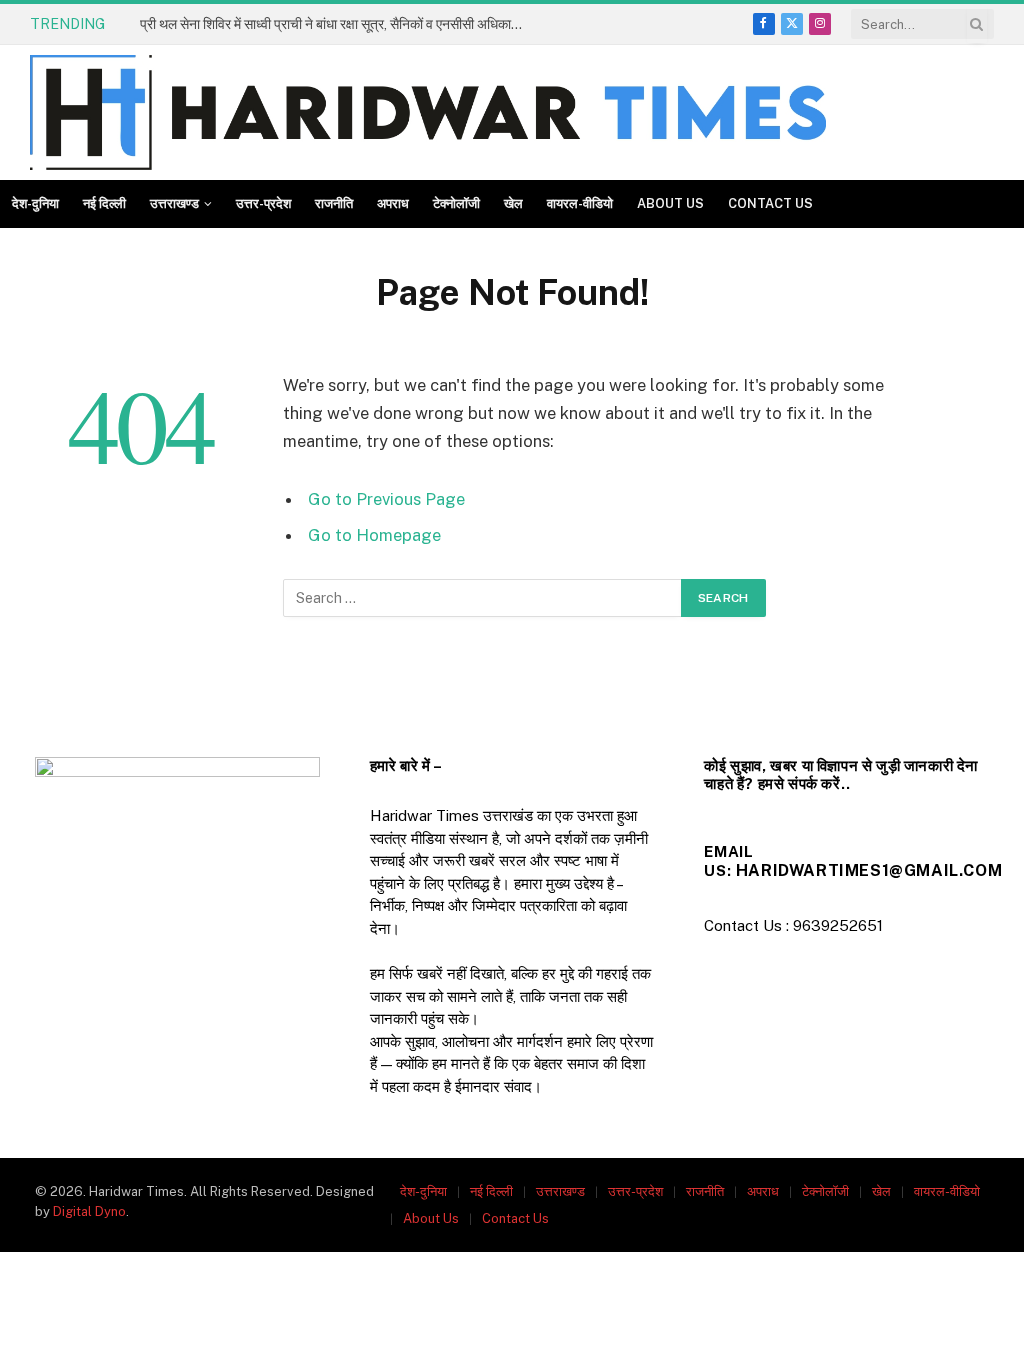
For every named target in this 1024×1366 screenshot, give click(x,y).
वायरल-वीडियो (580, 203)
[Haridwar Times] (428, 112)
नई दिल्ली (104, 203)
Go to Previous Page (386, 499)
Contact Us (770, 203)
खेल (513, 203)
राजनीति (334, 203)
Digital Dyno (89, 1211)
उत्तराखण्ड (174, 203)
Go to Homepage (374, 535)
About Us (670, 203)
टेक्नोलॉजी (456, 203)
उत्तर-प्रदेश (263, 203)
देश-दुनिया (35, 203)
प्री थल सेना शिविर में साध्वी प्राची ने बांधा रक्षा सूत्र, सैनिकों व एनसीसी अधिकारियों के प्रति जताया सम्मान (340, 24)
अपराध (393, 203)
